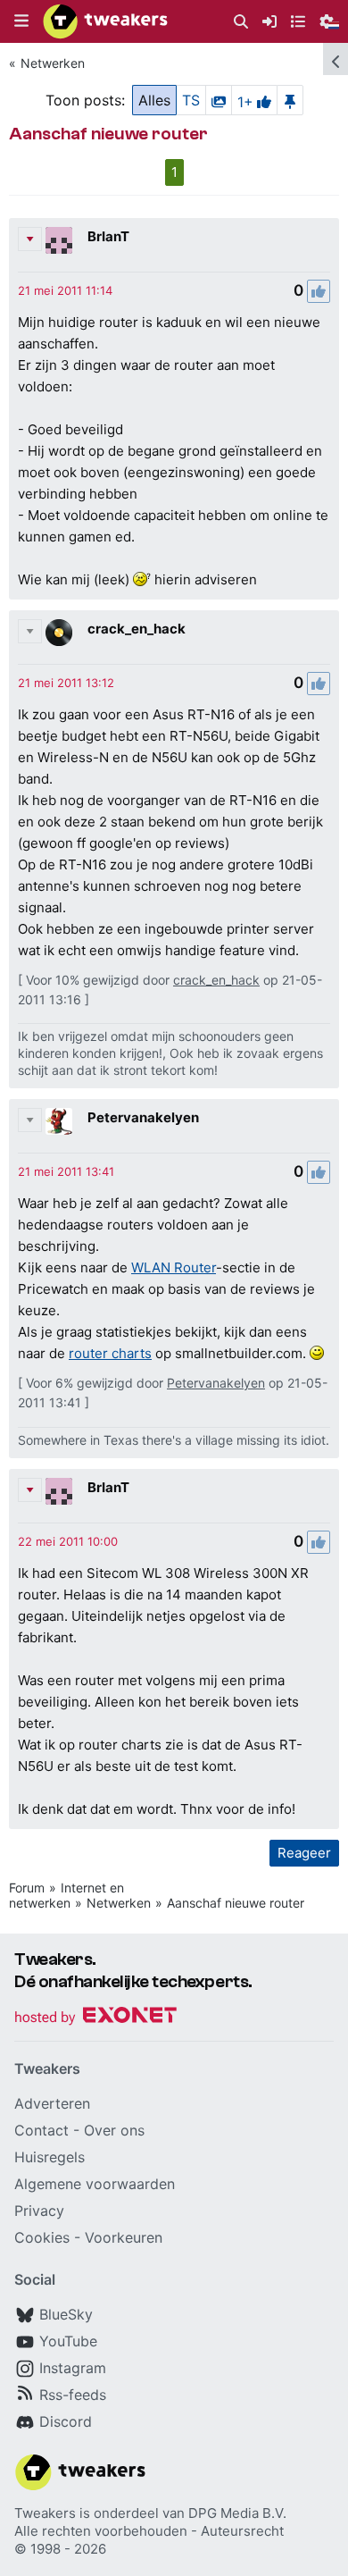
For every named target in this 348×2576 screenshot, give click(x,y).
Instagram (73, 2368)
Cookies (42, 2237)
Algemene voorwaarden (95, 2184)
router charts (110, 1353)
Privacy (39, 2211)
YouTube (68, 2341)
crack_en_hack (137, 629)
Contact (41, 2130)
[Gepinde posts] (290, 100)
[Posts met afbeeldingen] (219, 100)
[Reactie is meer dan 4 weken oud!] (65, 290)
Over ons (114, 2130)
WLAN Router (174, 1267)
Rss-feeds (73, 2395)
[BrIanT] (59, 240)
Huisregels (50, 2157)
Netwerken (53, 63)
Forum (27, 1888)
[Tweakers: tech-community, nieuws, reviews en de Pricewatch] (105, 21)
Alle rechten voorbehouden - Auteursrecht (149, 2531)
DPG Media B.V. (237, 2513)
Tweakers (45, 2513)
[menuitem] (241, 22)
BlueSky (66, 2314)
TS (191, 100)
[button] (21, 21)
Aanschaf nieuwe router (236, 1903)
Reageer (304, 1853)
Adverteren (52, 2103)
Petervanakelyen (143, 1117)
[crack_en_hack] (59, 633)
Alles (154, 100)
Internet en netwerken (66, 1895)
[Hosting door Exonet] (95, 2018)
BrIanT (108, 236)
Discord (66, 2421)
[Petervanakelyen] (59, 1121)
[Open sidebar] (336, 59)
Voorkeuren (124, 2237)
